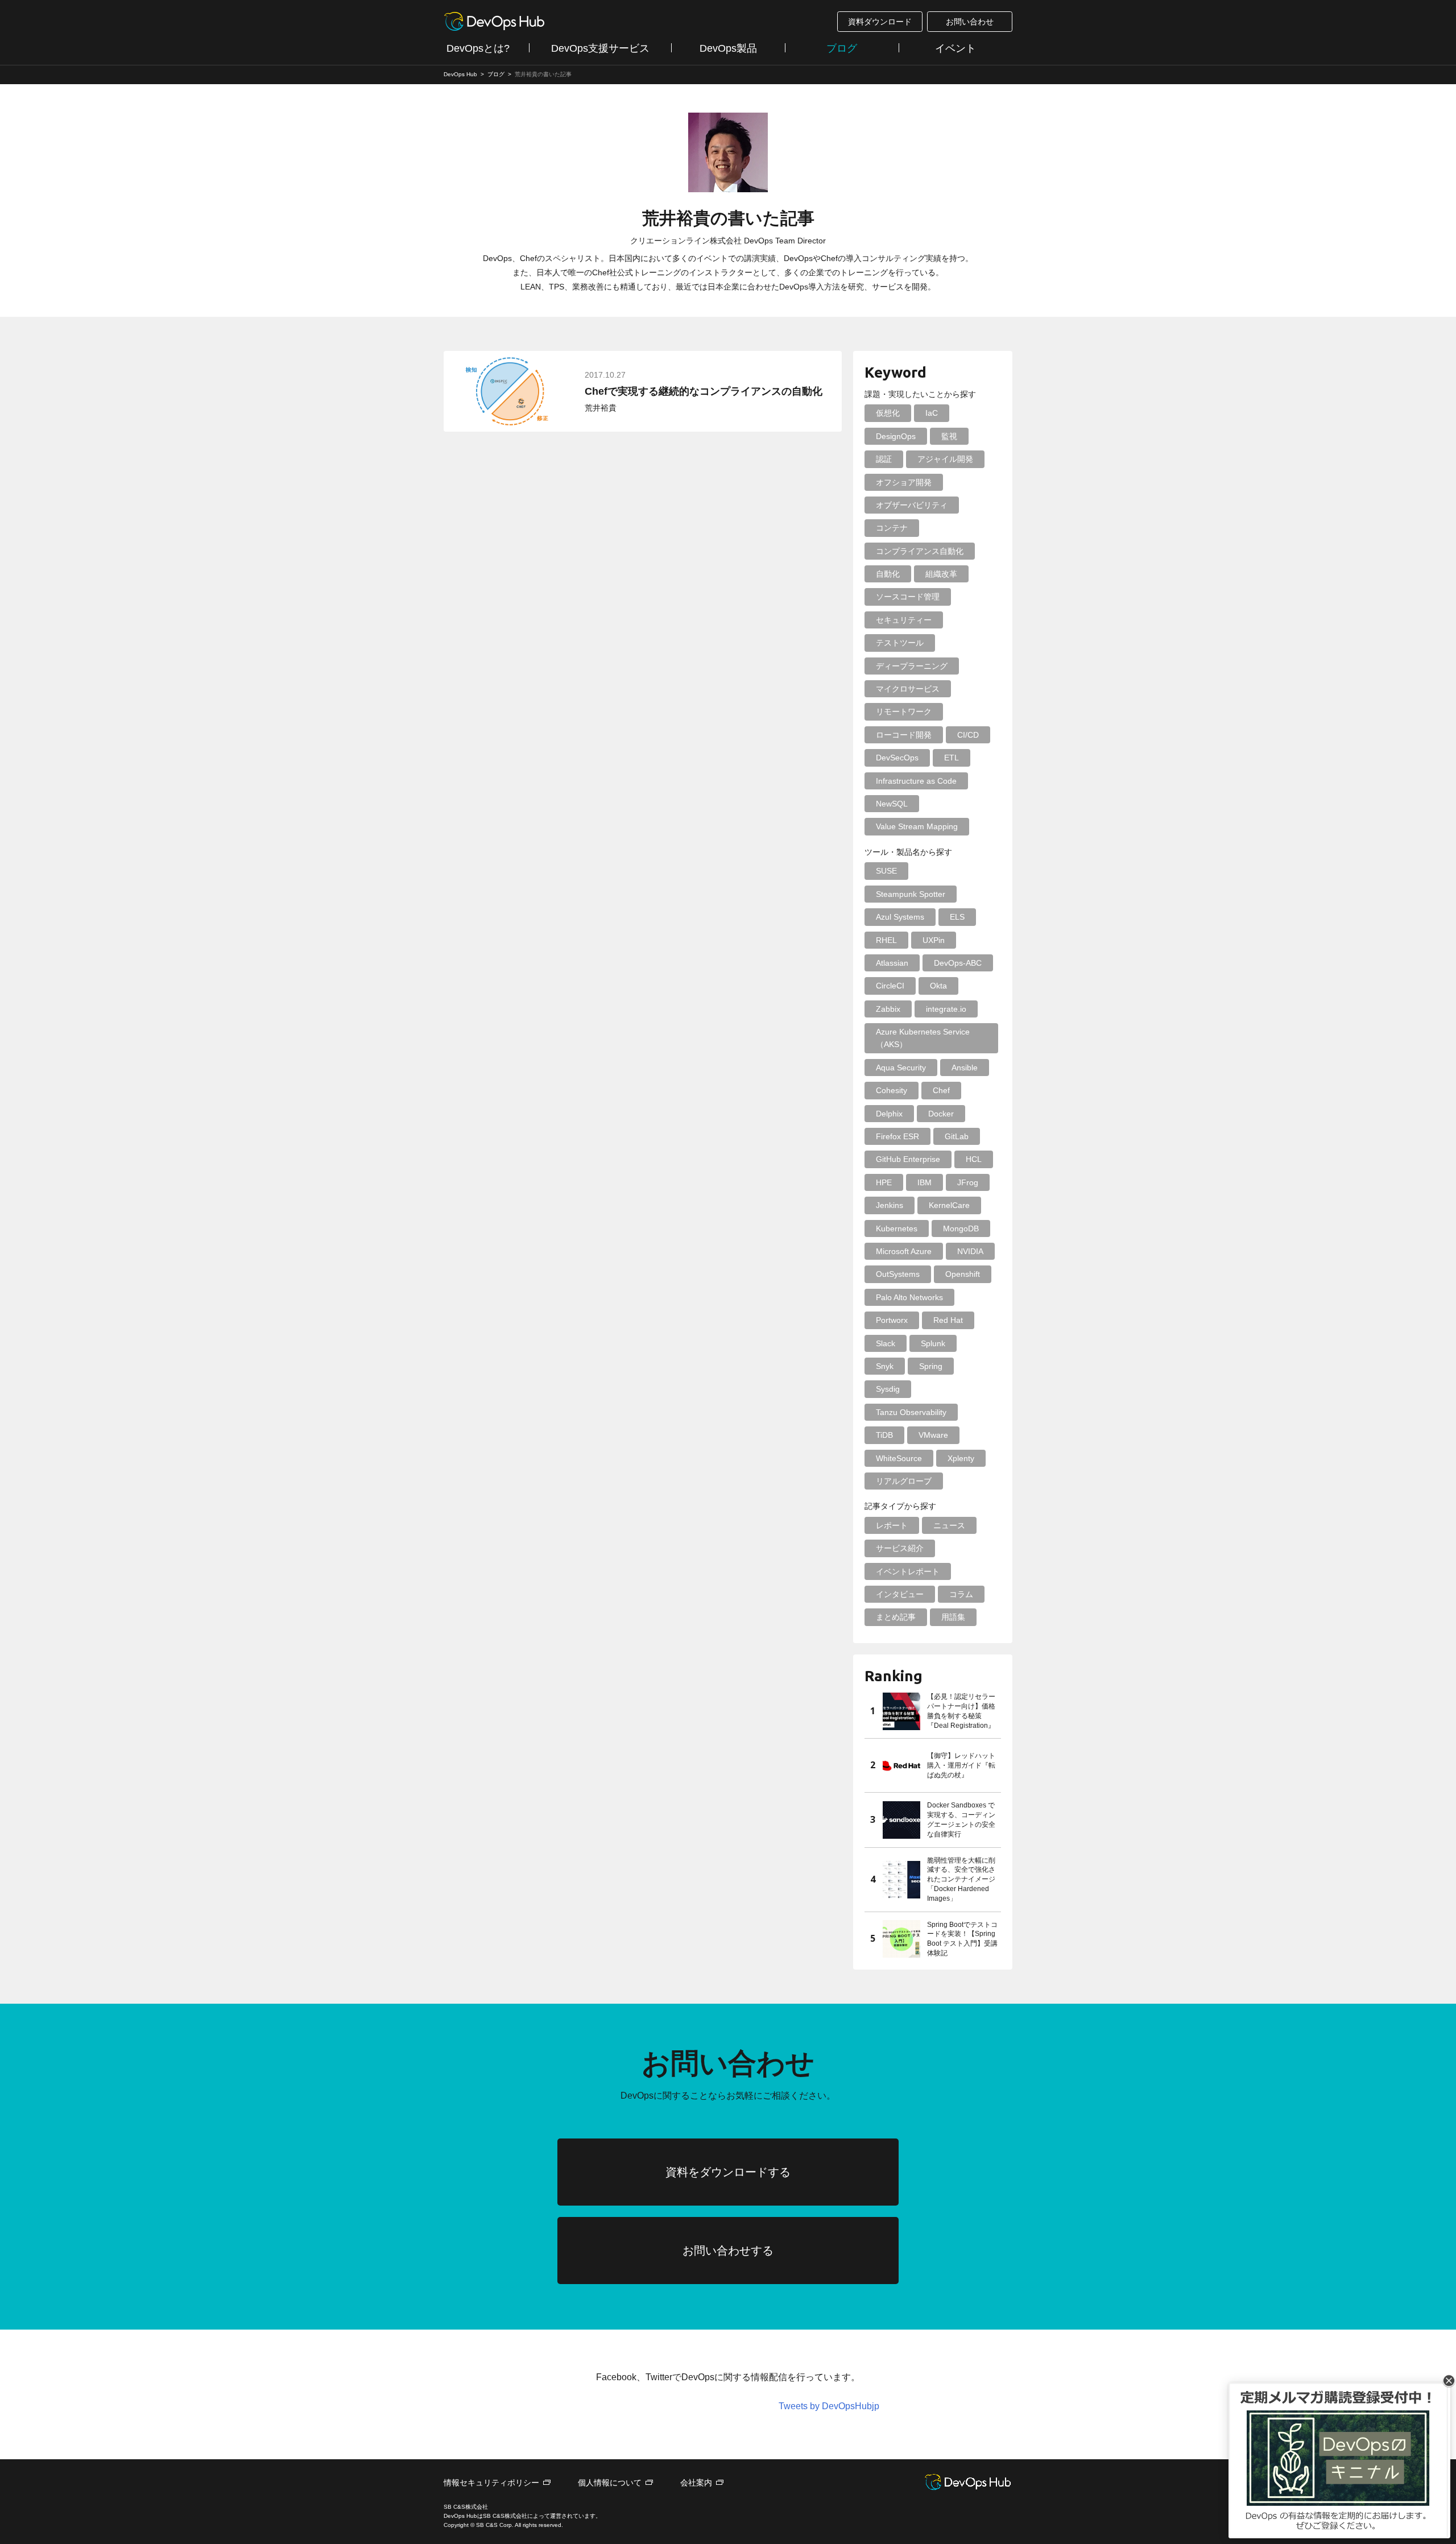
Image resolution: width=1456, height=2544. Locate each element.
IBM (925, 1182)
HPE (884, 1182)
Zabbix (888, 1009)
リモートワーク (904, 712)
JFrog (968, 1182)
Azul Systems (900, 917)
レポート (892, 1525)
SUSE (886, 871)
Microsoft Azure (904, 1251)
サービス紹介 (900, 1548)
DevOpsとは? (478, 48)
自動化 (888, 574)
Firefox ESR (897, 1136)
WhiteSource (899, 1458)
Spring (931, 1366)
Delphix (889, 1114)
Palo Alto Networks (909, 1297)
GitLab (957, 1136)
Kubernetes (897, 1228)
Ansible (965, 1068)
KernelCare (949, 1205)
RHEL (886, 940)
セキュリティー (904, 620)
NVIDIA (970, 1251)
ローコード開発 (904, 735)
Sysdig (888, 1389)
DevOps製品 (728, 48)
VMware (933, 1435)
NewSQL (892, 804)
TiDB (884, 1435)
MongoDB (961, 1228)
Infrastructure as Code (916, 781)
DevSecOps (897, 758)
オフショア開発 (904, 482)
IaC (932, 413)
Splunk (933, 1343)
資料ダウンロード (880, 22)
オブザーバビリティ (912, 505)
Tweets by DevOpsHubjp (829, 2406)
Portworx (892, 1320)
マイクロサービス (908, 689)
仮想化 (888, 413)
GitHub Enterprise (908, 1159)
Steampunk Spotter (911, 894)
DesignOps (896, 436)
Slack (886, 1343)
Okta (938, 986)
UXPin (934, 940)
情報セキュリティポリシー (491, 2483)
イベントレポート (908, 1571)
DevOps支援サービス (600, 48)
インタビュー (900, 1594)
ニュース (949, 1525)
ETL (952, 758)
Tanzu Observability (911, 1412)
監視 (949, 436)
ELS (957, 917)
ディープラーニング (912, 666)
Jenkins (890, 1205)
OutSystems (898, 1274)
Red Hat (948, 1320)
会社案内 (696, 2483)
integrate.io (946, 1009)
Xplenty (961, 1458)
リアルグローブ (904, 1481)
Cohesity (892, 1090)
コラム (961, 1594)
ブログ (842, 48)
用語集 (953, 1617)
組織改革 (941, 574)
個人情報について (610, 2483)
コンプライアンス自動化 (920, 551)
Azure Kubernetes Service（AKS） (923, 1038)
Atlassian (892, 963)
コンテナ (892, 528)
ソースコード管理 (908, 597)
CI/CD (968, 735)
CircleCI (890, 986)
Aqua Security (901, 1068)
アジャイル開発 (945, 459)
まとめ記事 (896, 1617)
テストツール (900, 643)
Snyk (885, 1366)
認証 (884, 459)
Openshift (963, 1274)
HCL (974, 1159)
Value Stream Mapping (917, 826)
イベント (955, 48)
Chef (941, 1090)
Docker (941, 1114)
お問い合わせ (970, 22)
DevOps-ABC (958, 963)
